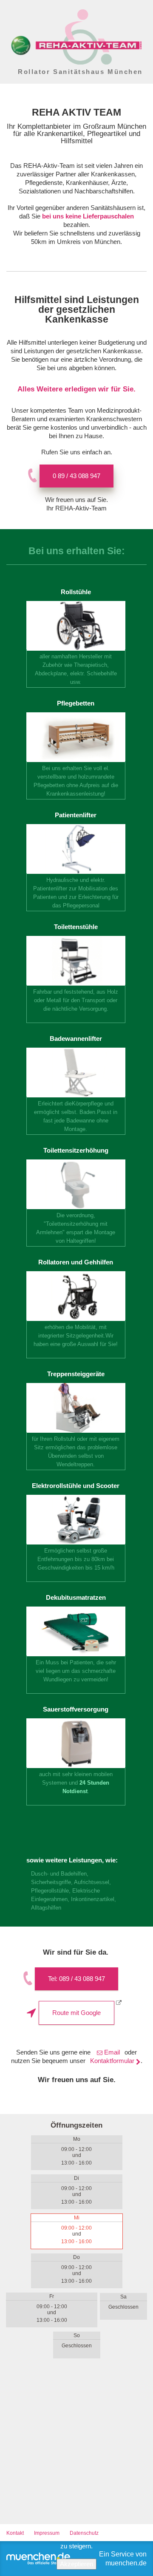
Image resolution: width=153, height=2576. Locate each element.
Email (112, 2052)
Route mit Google (76, 2013)
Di (76, 2178)
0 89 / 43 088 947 (76, 476)
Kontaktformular (112, 2061)
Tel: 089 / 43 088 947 (76, 1979)
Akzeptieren (76, 2564)
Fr (52, 2296)
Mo (77, 2139)
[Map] (76, 2448)
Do (76, 2257)
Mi (77, 2218)
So (77, 2335)
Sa (123, 2297)
